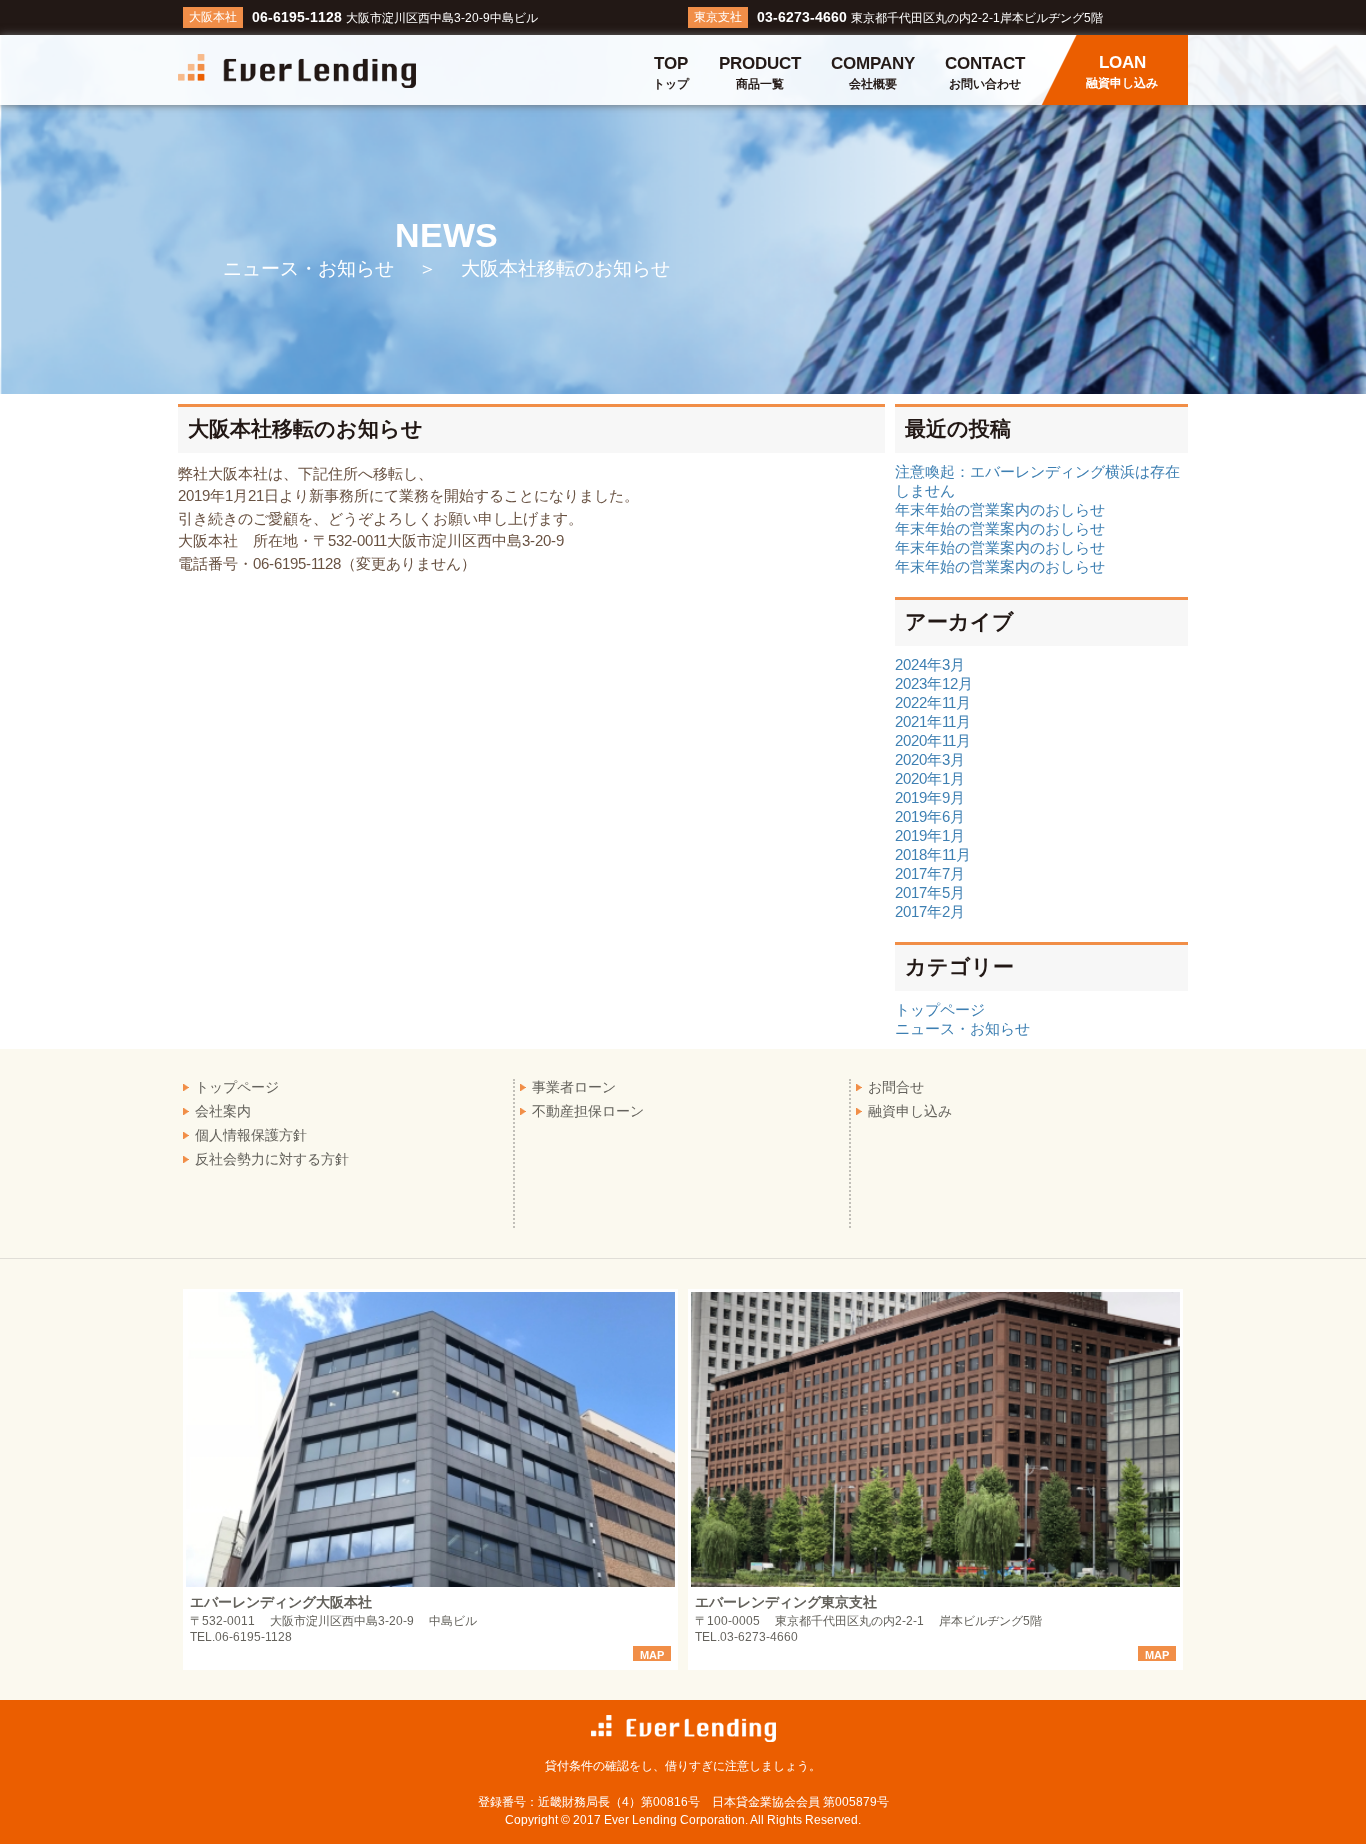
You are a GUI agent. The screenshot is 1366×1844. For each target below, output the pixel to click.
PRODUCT (760, 72)
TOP (671, 72)
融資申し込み (910, 1111)
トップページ (940, 1009)
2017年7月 (930, 873)
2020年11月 (933, 740)
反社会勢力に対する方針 (272, 1159)
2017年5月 (930, 892)
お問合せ (896, 1087)
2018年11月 (933, 854)
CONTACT (985, 72)
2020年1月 (930, 778)
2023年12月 (934, 683)
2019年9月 (930, 797)
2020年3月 (930, 759)
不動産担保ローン (588, 1111)
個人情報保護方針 (251, 1135)
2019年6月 (930, 816)
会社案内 (223, 1111)
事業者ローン (574, 1087)
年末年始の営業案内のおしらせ (1000, 509)
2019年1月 (930, 835)
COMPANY (873, 72)
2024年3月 (930, 664)
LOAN (1122, 71)
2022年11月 (933, 702)
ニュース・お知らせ (962, 1028)
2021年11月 (933, 721)
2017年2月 (930, 911)
